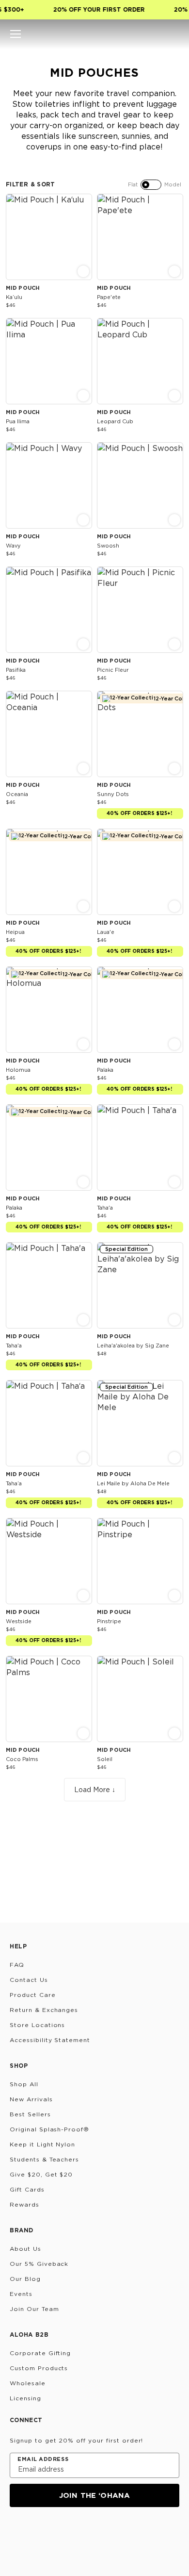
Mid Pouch (23, 288)
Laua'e (106, 932)
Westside (19, 1621)
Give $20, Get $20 (41, 2174)
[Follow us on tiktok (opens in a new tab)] (40, 2533)
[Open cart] (173, 34)
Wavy (13, 546)
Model (173, 184)
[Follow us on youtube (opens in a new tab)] (86, 2533)
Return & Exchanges (44, 2010)
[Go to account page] (157, 34)
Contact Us (29, 1980)
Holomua (18, 1070)
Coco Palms (22, 1759)
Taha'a (105, 1208)
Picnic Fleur (113, 670)
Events (21, 2294)
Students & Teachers (44, 2159)
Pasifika (16, 670)
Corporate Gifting (40, 2353)
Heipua (15, 932)
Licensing (25, 2398)
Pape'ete (109, 297)
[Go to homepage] (95, 34)
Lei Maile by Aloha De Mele (133, 1483)
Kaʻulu (14, 297)
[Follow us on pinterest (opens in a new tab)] (110, 2533)
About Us (25, 2249)
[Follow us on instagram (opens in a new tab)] (16, 2533)
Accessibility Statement (50, 2040)
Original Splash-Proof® (49, 2129)
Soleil (105, 1759)
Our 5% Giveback (39, 2264)
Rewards (24, 2204)
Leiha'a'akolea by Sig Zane (133, 1346)
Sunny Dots (113, 794)
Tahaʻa (14, 1483)
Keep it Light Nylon (42, 2144)
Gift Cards (27, 2189)
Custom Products (39, 2368)
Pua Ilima (18, 421)
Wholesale (28, 2383)
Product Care (33, 1995)
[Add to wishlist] (83, 201)
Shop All (24, 2084)
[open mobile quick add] (83, 271)
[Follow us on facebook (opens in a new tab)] (63, 2533)
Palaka (105, 1070)
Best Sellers (30, 2114)
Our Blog (25, 2279)
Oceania (17, 794)
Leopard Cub (115, 421)
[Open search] (141, 34)
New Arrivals (31, 2099)
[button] (16, 34)
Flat (133, 184)
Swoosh (108, 546)
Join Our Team (34, 2309)
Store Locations (37, 2025)
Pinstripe (109, 1621)
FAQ (17, 1965)
